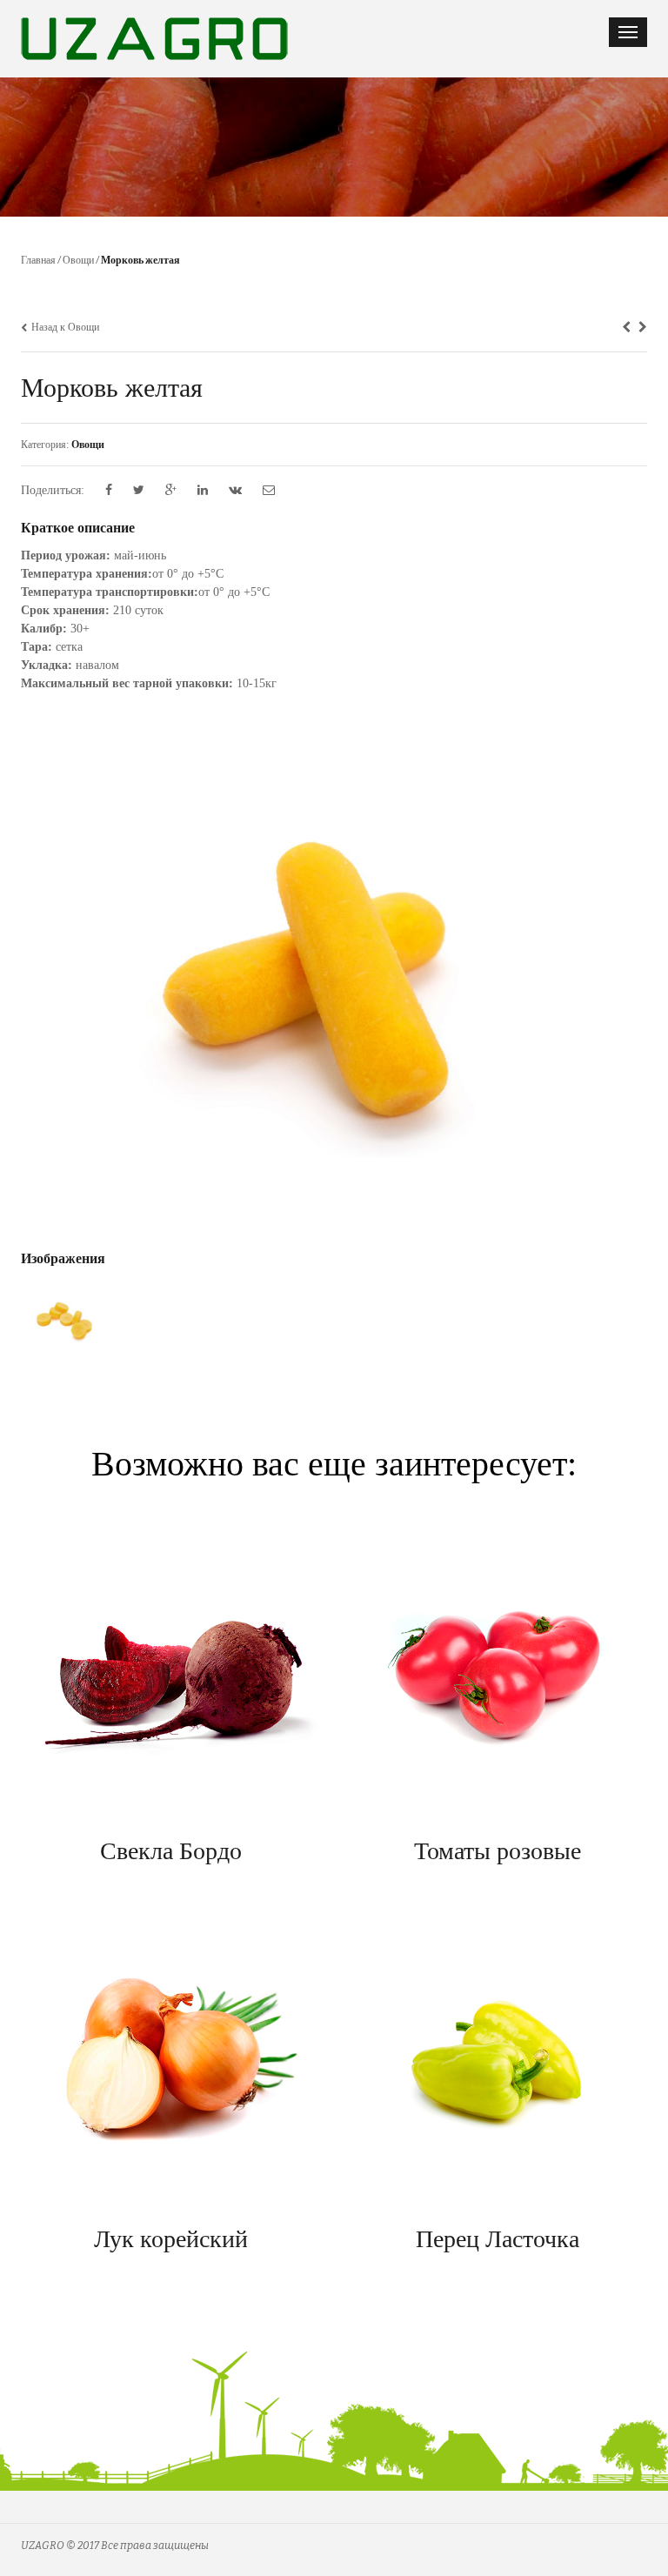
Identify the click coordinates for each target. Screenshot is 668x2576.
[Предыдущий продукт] (626, 327)
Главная (38, 260)
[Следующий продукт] (643, 327)
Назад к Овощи (64, 327)
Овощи (78, 260)
